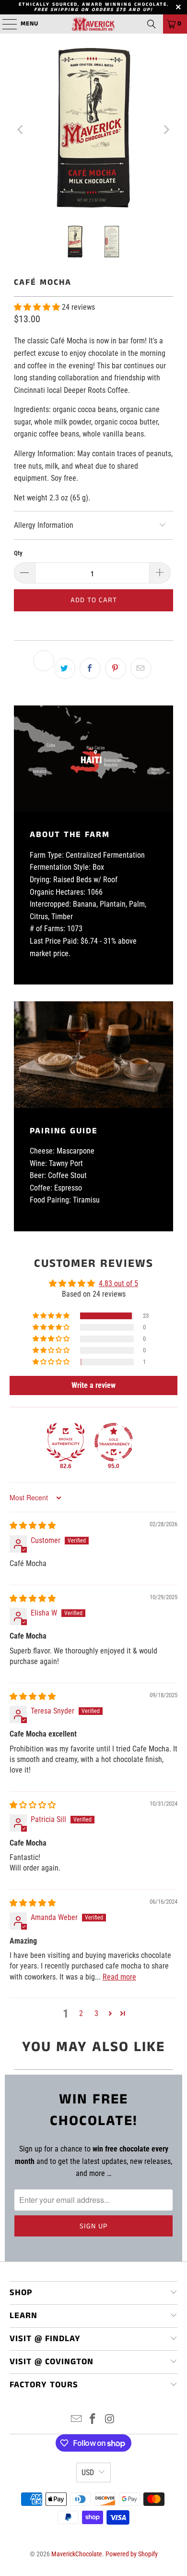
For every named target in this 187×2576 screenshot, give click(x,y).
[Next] (166, 130)
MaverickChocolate (77, 2554)
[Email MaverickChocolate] (76, 2420)
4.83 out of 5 (118, 1283)
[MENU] (5, 24)
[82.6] (66, 1442)
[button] (38, 307)
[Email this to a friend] (141, 668)
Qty (18, 553)
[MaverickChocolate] (94, 24)
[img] (33, 1525)
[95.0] (114, 1442)
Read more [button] (119, 1977)
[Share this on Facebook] (90, 668)
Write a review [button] (93, 1385)
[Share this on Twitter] (65, 668)
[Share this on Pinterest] (116, 668)
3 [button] (96, 2013)
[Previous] (21, 130)
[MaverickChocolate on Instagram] (110, 2420)
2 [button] (81, 2013)
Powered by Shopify (132, 2554)
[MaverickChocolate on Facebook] (93, 2420)
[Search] (152, 24)
